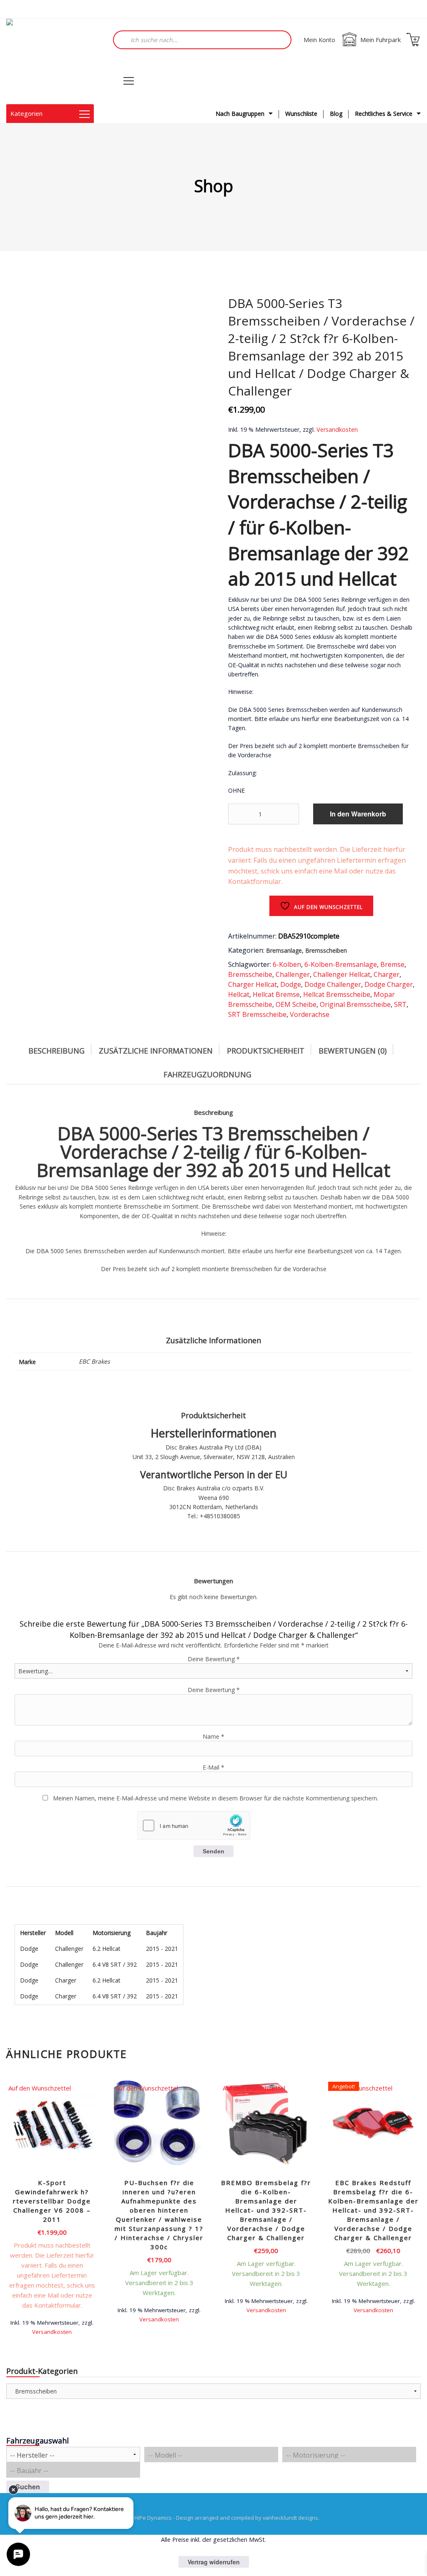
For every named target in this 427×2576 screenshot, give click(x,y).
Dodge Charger (389, 984)
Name (213, 1736)
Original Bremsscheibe (355, 1004)
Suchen (28, 2487)
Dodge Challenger (333, 984)
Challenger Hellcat (342, 974)
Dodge (291, 984)
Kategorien (26, 113)
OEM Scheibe (296, 1004)
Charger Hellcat (252, 984)
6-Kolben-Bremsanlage (341, 964)
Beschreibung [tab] (57, 1051)
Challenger (293, 974)
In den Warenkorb (358, 814)
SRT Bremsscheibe (257, 1014)
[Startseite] (48, 61)
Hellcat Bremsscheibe (337, 994)
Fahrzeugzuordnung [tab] (207, 1074)
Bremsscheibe (250, 974)
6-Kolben (287, 964)
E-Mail (213, 1767)
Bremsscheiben (326, 950)
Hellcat (239, 994)
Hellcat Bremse (276, 994)
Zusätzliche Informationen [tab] (156, 1051)
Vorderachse (310, 1014)
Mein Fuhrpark (381, 40)
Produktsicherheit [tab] (266, 1051)
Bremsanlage (284, 950)
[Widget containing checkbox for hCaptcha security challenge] (193, 1825)
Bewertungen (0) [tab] (353, 1051)
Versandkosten (337, 429)
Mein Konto (319, 40)
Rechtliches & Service (384, 114)
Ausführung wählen (159, 2319)
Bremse (392, 964)
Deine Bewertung (214, 1659)
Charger (387, 974)
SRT (400, 1004)
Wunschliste (301, 114)
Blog (336, 114)
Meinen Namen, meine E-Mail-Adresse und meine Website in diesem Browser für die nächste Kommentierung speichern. (216, 1798)
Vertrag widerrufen (214, 2562)
